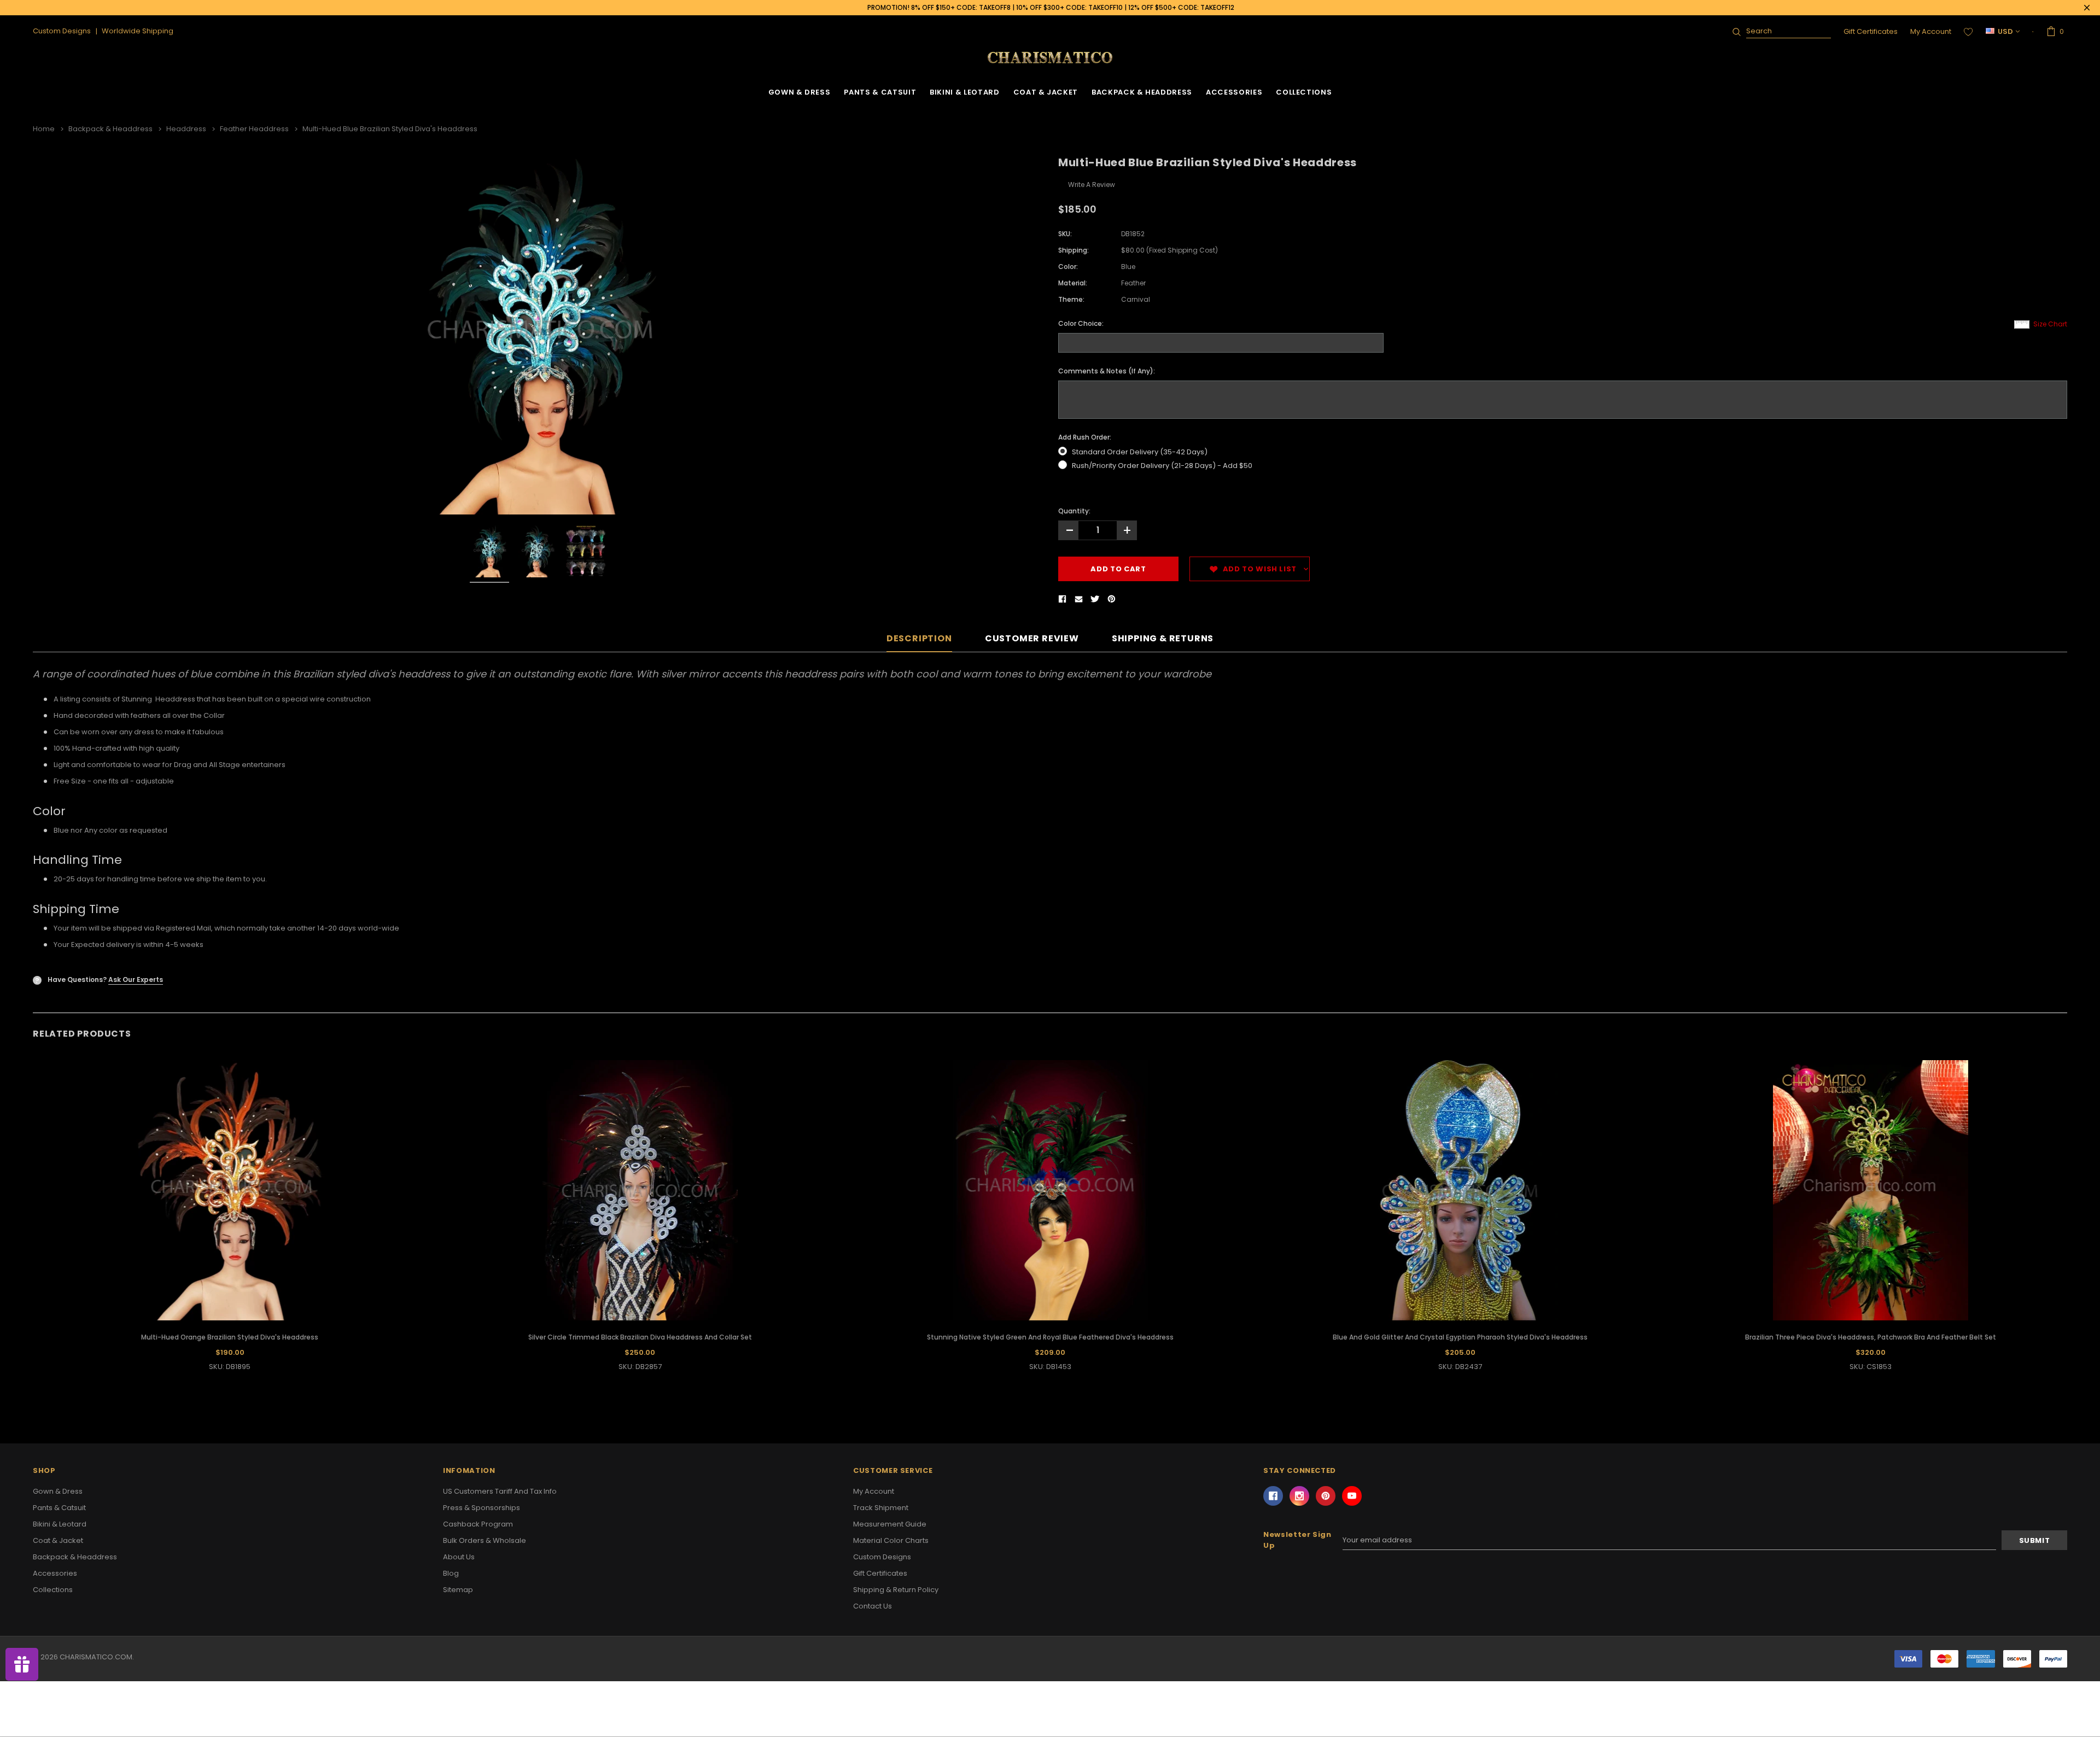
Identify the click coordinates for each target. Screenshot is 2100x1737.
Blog (451, 1573)
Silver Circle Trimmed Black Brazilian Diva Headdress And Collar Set (640, 1337)
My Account (1931, 31)
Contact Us (873, 1606)
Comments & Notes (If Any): (1107, 371)
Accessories (1234, 92)
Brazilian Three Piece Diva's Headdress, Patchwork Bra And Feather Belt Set (1871, 1337)
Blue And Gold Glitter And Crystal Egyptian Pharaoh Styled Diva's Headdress (1460, 1337)
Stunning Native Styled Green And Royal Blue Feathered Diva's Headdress (1050, 1337)
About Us (459, 1557)
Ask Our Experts (136, 979)
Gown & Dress (800, 92)
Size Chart (2050, 324)
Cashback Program (478, 1524)
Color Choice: (1081, 323)
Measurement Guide (890, 1524)
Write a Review (1092, 185)
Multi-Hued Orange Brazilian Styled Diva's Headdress (230, 1337)
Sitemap (458, 1590)
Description (919, 639)
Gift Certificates (1871, 31)
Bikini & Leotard (964, 92)
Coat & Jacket (1046, 92)
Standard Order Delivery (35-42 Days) (1140, 452)
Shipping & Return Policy (896, 1590)
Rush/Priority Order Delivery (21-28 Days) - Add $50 (1162, 466)
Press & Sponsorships (482, 1508)
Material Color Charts (891, 1540)
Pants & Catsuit (880, 92)
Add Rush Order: (1085, 437)
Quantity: (1074, 511)
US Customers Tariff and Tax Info (500, 1491)
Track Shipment (881, 1508)
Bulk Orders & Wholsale (485, 1540)
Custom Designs (882, 1557)
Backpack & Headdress (1142, 92)
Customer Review (1032, 639)
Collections (1304, 92)
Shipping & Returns (1163, 639)
